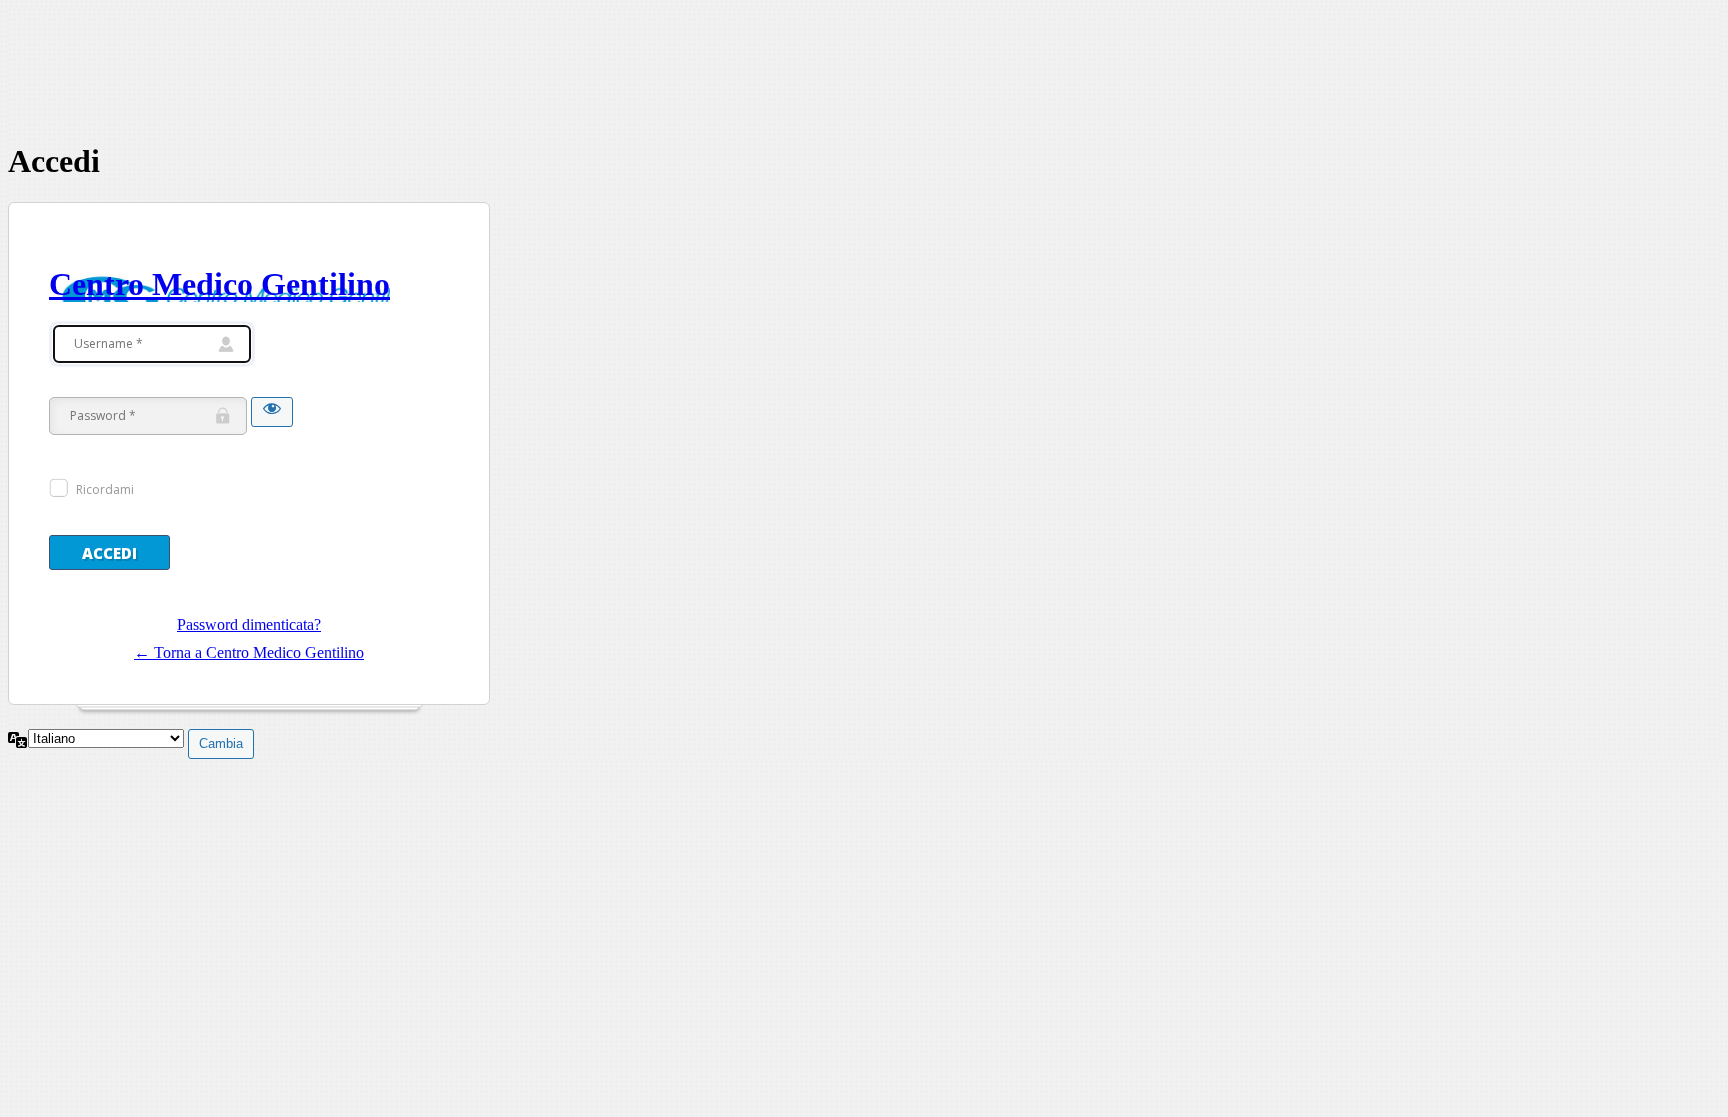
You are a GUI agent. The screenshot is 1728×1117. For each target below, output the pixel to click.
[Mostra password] (272, 412)
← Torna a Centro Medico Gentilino (249, 652)
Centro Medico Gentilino (219, 284)
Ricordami (105, 489)
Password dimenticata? (249, 624)
